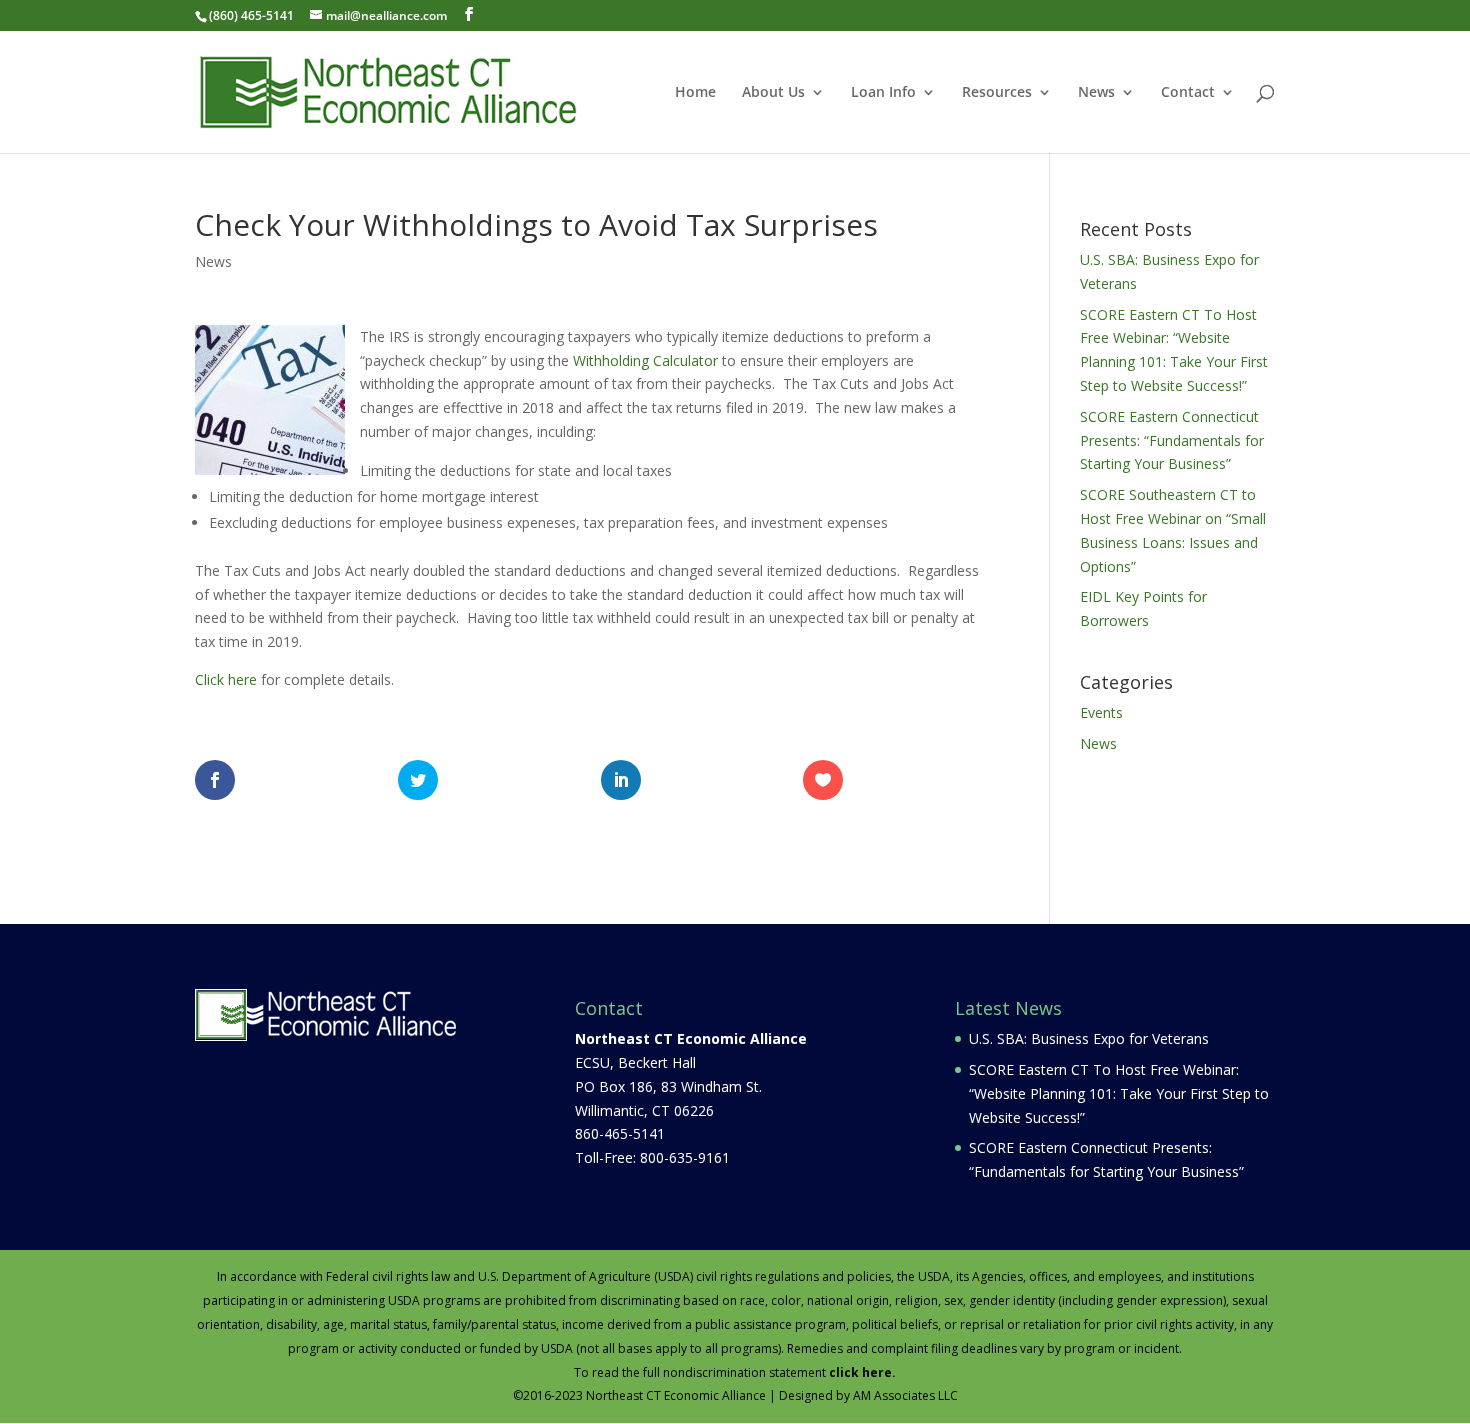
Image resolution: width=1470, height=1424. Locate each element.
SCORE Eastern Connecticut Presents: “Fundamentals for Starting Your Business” (1172, 440)
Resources (997, 93)
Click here (228, 679)
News (1096, 93)
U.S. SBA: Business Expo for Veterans (1089, 1038)
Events (1101, 712)
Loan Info (883, 93)
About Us (773, 93)
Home (695, 93)
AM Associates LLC (905, 1395)
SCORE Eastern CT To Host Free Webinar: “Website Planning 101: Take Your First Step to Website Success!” (1119, 1093)
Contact (1188, 93)
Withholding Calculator (645, 360)
